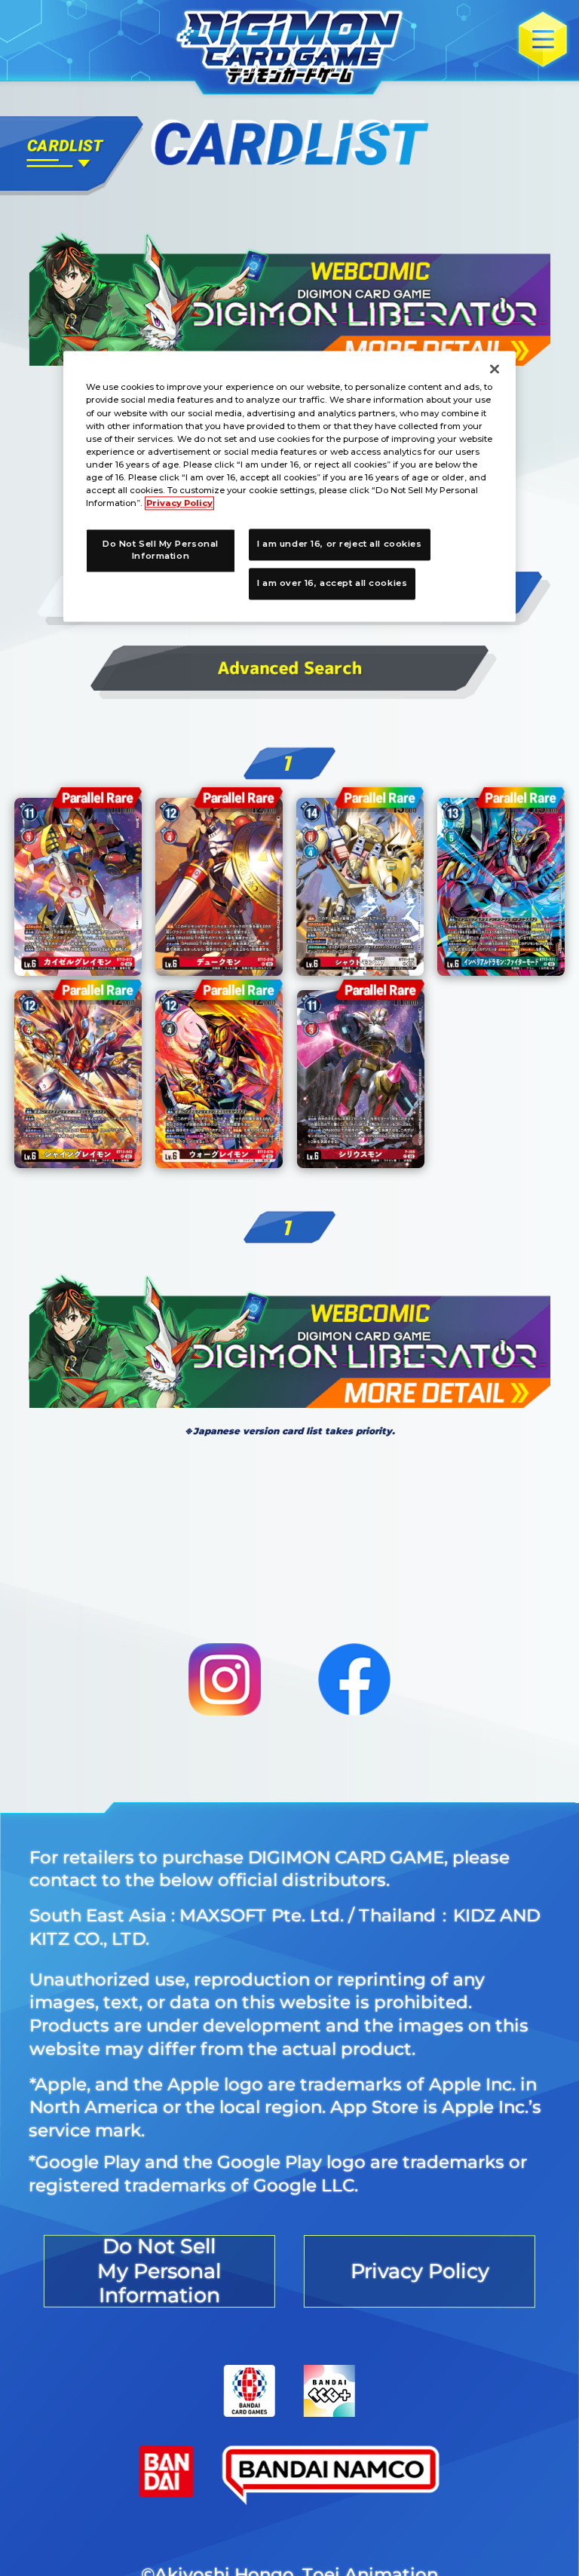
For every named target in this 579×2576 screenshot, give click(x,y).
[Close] (495, 370)
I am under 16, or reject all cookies (340, 544)
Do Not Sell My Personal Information (161, 550)
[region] (289, 486)
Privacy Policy (179, 503)
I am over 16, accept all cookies (332, 583)
